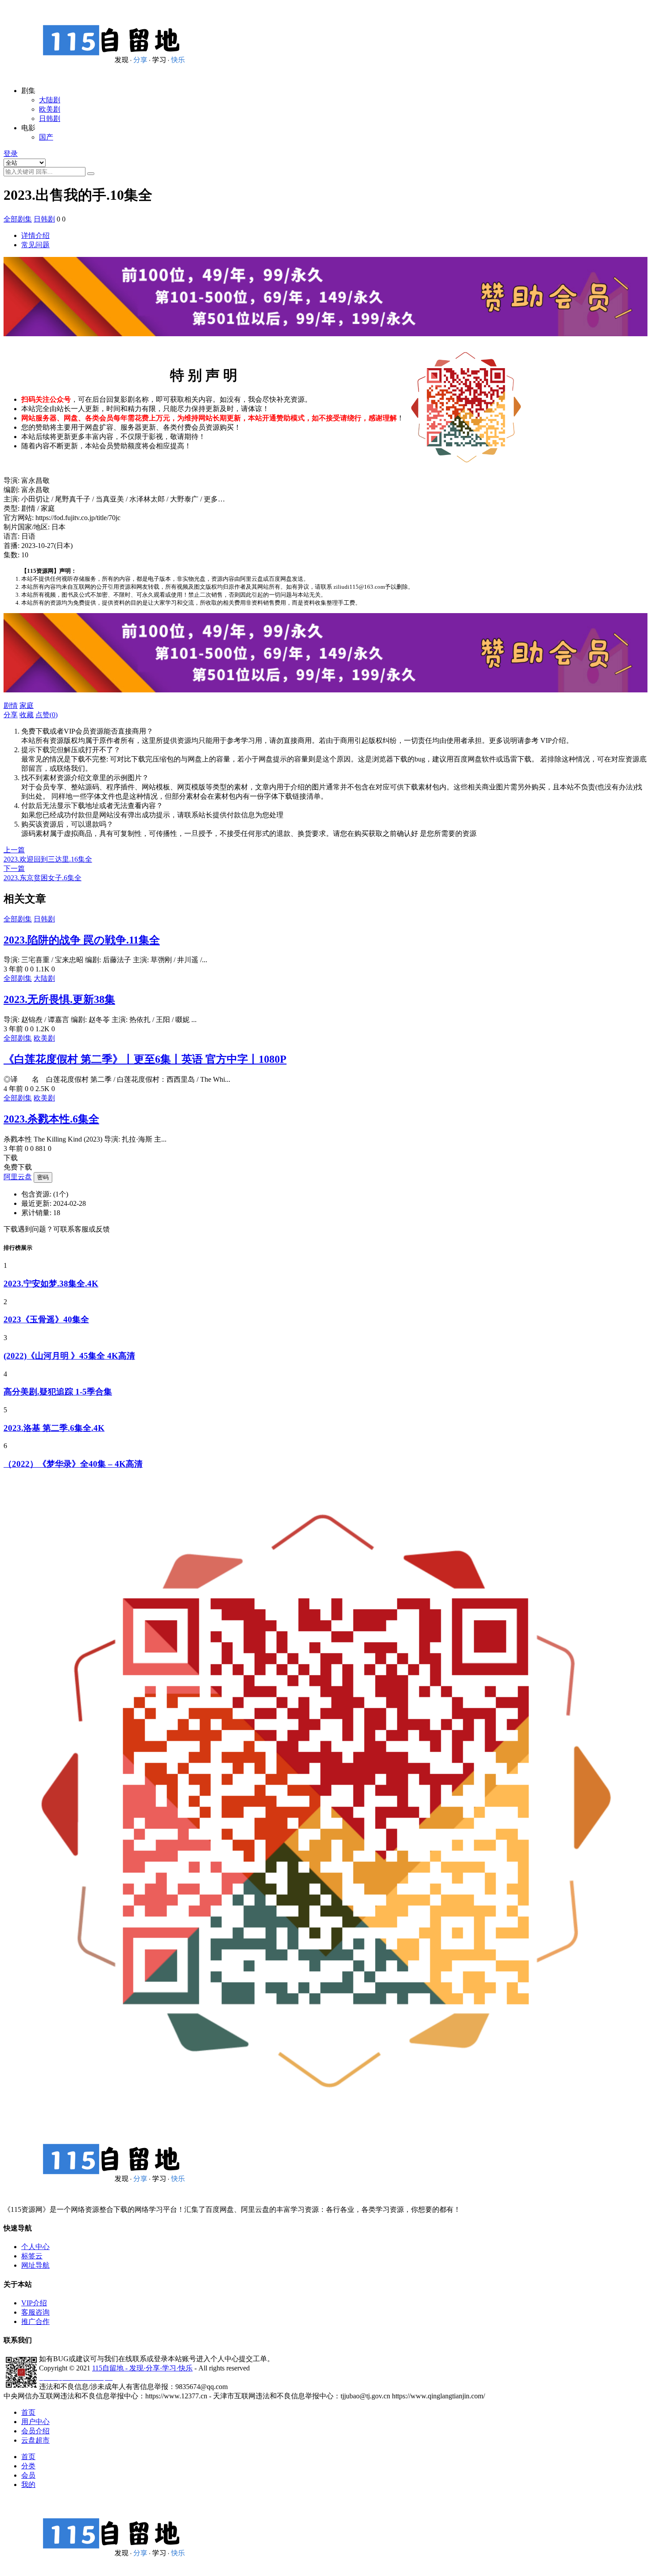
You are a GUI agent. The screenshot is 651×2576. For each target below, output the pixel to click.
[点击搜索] (91, 174)
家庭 (27, 705)
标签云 (32, 2256)
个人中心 (35, 2247)
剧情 (11, 705)
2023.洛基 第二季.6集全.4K (54, 1428)
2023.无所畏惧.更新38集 (59, 999)
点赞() (46, 715)
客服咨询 (35, 2312)
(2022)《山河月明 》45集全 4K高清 (69, 1356)
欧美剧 (50, 109)
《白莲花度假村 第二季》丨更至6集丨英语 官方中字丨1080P (145, 1059)
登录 (11, 153)
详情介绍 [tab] (35, 235)
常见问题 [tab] (35, 245)
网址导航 (35, 2265)
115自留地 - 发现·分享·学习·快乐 (142, 2368)
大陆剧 (50, 100)
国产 (46, 137)
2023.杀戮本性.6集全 (51, 1119)
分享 (11, 715)
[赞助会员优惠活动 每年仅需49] (325, 341)
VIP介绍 (34, 2303)
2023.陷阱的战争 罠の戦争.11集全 (82, 940)
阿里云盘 (18, 1177)
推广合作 (35, 2322)
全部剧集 (18, 219)
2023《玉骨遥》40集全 (46, 1319)
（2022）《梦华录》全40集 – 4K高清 (73, 1464)
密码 (43, 1177)
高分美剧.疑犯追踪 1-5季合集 (58, 1392)
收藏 (27, 715)
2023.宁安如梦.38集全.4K (51, 1284)
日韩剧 (50, 119)
